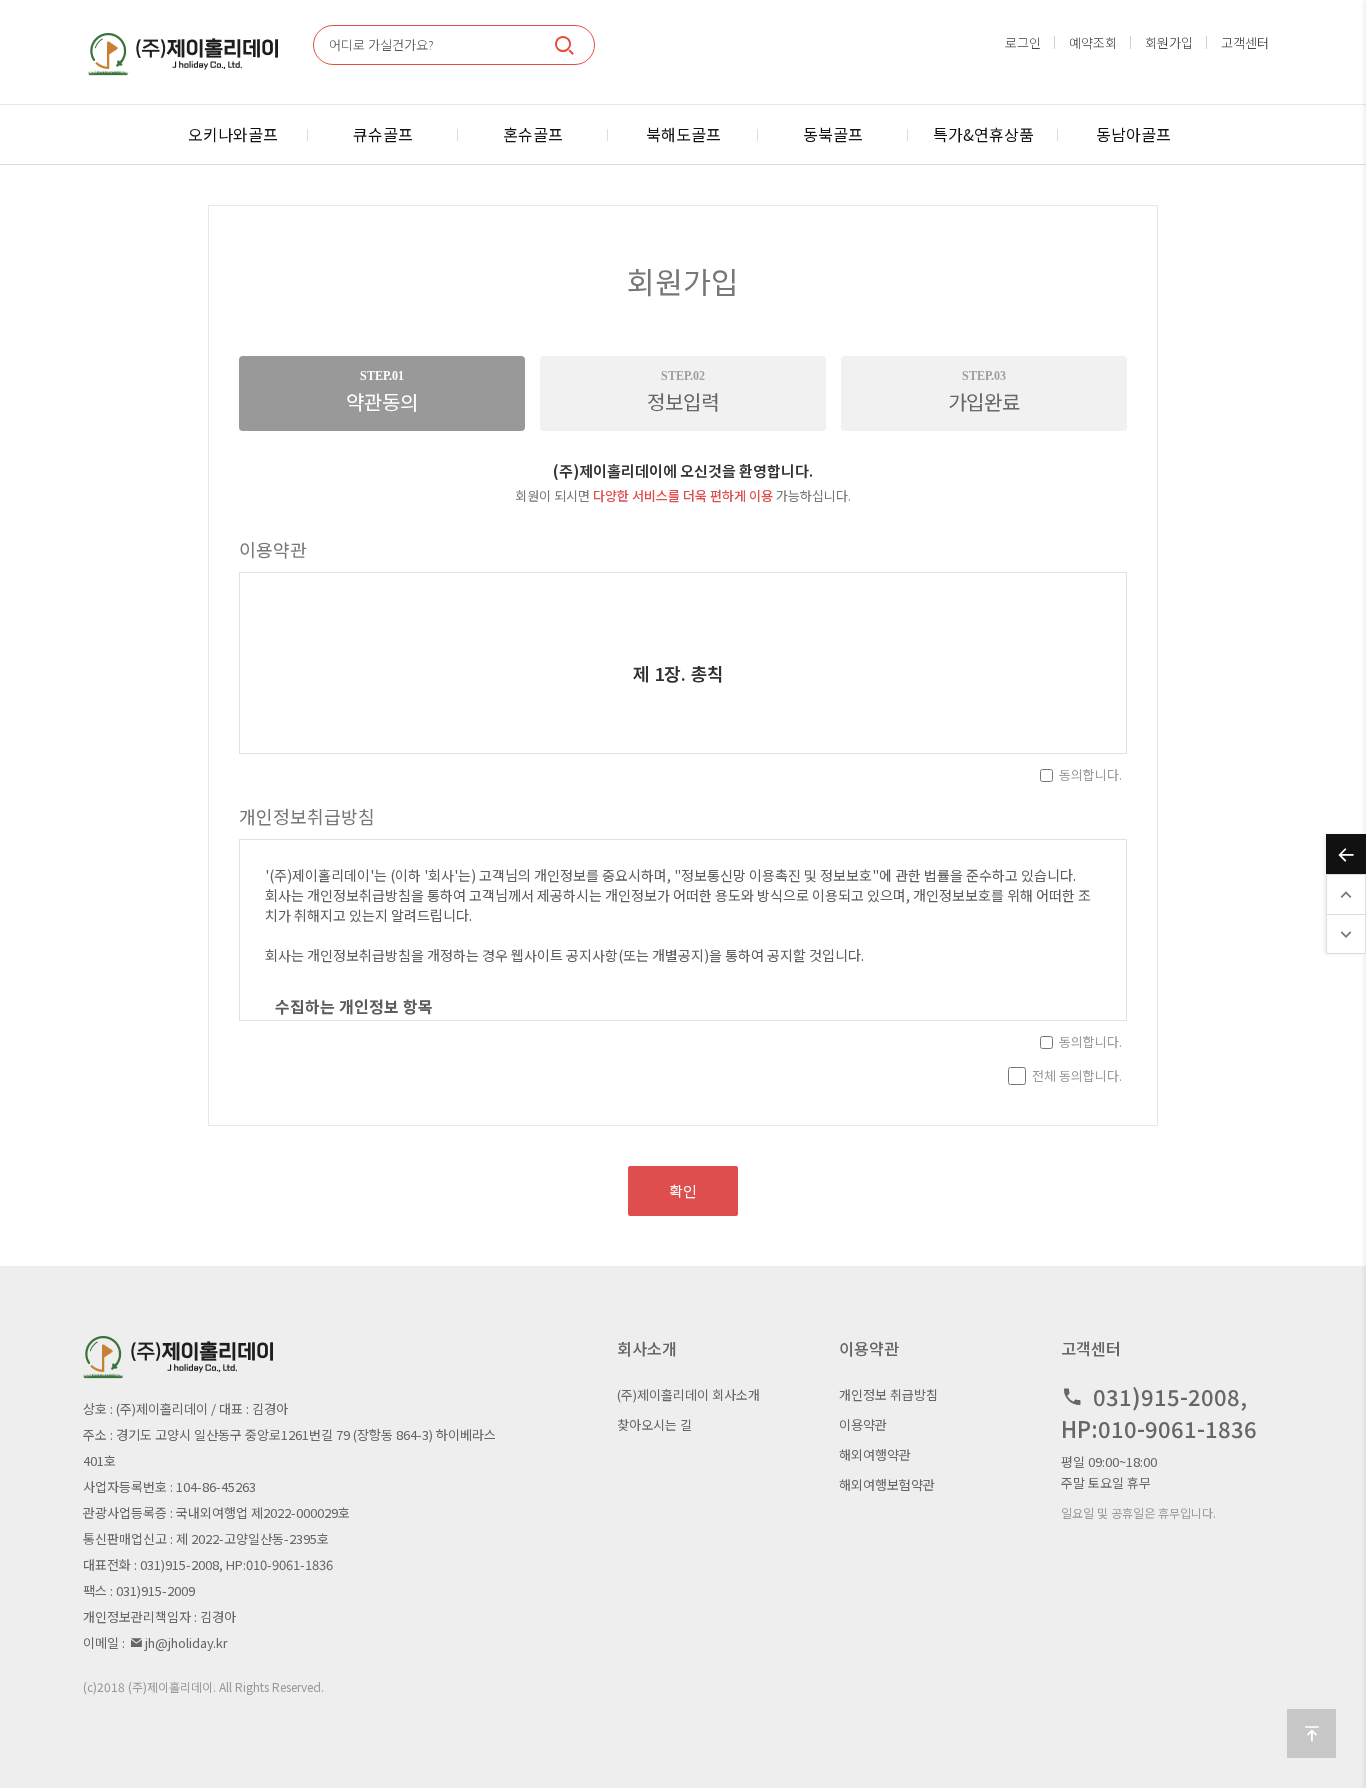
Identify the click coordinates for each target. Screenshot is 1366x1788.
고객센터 (1245, 42)
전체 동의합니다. (1077, 1075)
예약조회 (1093, 42)
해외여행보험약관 (887, 1484)
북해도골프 (683, 134)
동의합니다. (1090, 774)
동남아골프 (1133, 134)
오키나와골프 (233, 134)
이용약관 (863, 1424)
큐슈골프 (383, 134)
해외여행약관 (875, 1454)
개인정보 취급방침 (888, 1394)
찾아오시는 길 (654, 1424)
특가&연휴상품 (983, 134)
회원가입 (1169, 42)
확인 (683, 1190)
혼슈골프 (533, 134)
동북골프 (833, 134)
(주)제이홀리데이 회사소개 (688, 1394)
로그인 (1023, 42)
